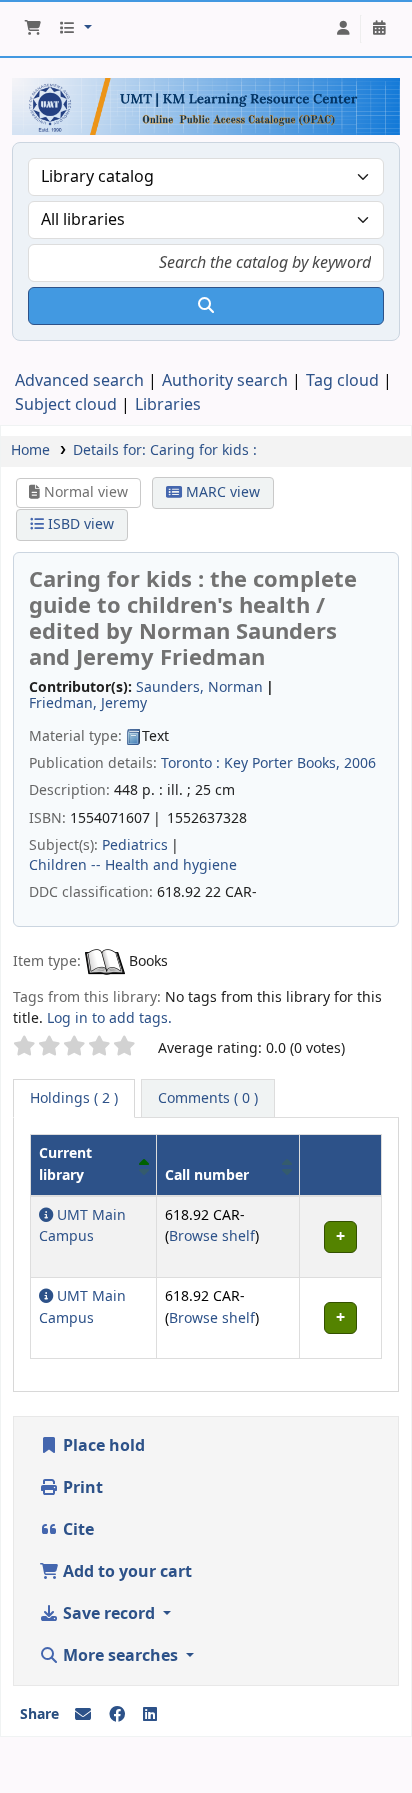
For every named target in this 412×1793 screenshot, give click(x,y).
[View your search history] (379, 29)
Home (30, 450)
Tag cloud (342, 381)
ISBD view (79, 524)
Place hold (102, 1446)
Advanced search (79, 381)
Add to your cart (125, 1572)
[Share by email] (83, 1715)
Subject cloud (66, 405)
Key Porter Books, (282, 763)
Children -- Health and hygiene (133, 865)
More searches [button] (120, 1656)
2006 (360, 763)
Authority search (225, 381)
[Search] (206, 306)
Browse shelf (212, 1236)
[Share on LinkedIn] (150, 1715)
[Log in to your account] (343, 29)
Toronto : (190, 763)
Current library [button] (65, 1164)
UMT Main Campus (82, 1226)
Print (81, 1488)
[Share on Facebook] (117, 1715)
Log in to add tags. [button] (109, 1018)
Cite (76, 1530)
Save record (109, 1614)
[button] (33, 29)
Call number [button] (207, 1175)
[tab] (208, 1099)
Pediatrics (135, 845)
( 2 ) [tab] (74, 1098)
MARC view (221, 492)
